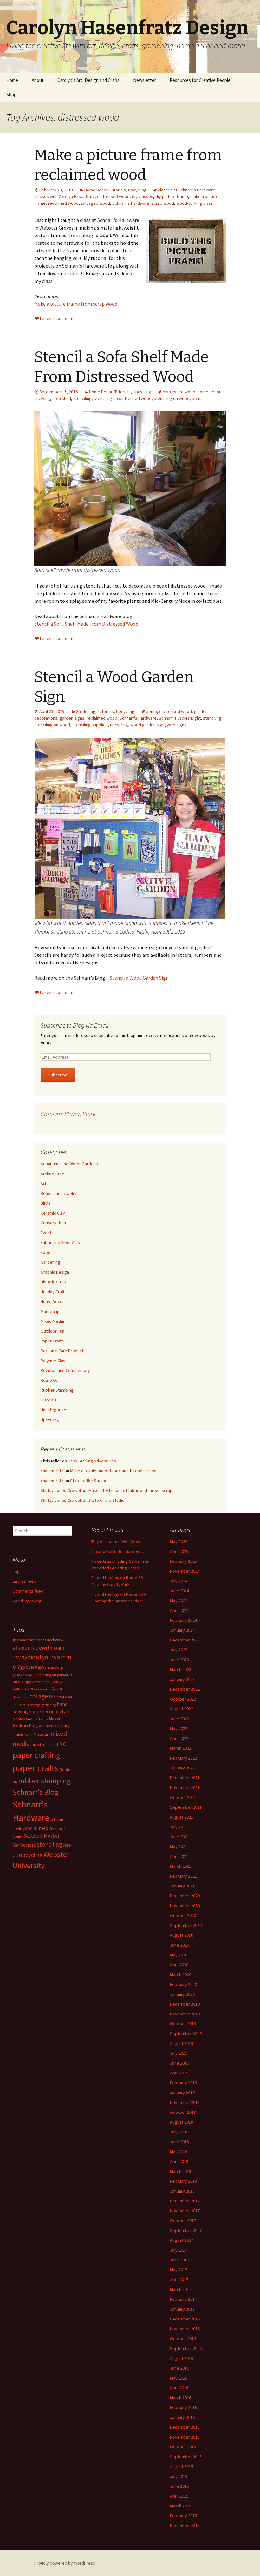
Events (47, 1233)
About (38, 80)
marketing (41, 1719)
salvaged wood (95, 203)
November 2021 (185, 1787)
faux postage (32, 1705)
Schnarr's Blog (36, 1792)
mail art (62, 1711)
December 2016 (185, 2319)
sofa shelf (62, 398)
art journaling (62, 1675)
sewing (18, 1829)
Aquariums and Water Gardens (69, 1164)
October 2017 (183, 2220)
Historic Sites (53, 1282)
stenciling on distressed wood (123, 398)
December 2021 (185, 1778)
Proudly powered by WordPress (65, 2563)
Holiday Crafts (54, 1292)
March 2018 (181, 2171)
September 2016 (186, 2348)
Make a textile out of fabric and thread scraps (113, 1471)
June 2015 (179, 2486)
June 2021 (179, 1837)
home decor (209, 392)
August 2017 (182, 2240)
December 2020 (185, 1896)
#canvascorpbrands (29, 1640)
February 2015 (183, 2516)
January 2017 (182, 2309)
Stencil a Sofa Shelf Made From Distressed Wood (86, 624)
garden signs (72, 718)
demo (151, 711)
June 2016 (179, 2368)
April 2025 (179, 1551)
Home (12, 80)
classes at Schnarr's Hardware (187, 190)
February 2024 (183, 1620)
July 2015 (179, 2476)
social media (39, 1828)
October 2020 (183, 1915)
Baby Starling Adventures (92, 1461)
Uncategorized (55, 1410)
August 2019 (182, 2043)
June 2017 (179, 2260)
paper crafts (36, 1768)
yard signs (177, 725)
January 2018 (182, 2191)
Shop (11, 94)
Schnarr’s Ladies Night (180, 718)
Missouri (42, 1734)
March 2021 (181, 1866)
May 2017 (179, 2270)
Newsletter (145, 80)
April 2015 (179, 2496)
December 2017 (185, 2201)
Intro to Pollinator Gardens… (118, 1551)
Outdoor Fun (52, 1331)
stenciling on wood (172, 398)
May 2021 (179, 1847)
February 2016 (183, 2407)
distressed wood (113, 196)
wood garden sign (147, 725)
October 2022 (183, 1699)
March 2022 (181, 1748)
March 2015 (181, 2506)
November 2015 (185, 2437)
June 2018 (179, 2142)
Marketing (50, 1311)
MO (63, 1744)
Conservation (53, 1223)
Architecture (52, 1174)
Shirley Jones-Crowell (61, 1490)
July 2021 (179, 1827)
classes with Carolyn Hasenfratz (65, 196)
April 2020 (179, 1965)
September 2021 (186, 1807)
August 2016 (182, 2358)
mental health (23, 1735)
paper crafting (36, 1755)
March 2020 (181, 1974)
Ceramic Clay (53, 1213)
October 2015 (183, 2447)
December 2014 (185, 2526)
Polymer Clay (53, 1361)
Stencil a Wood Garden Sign (139, 978)
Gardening (86, 711)
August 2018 (182, 2122)
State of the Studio (88, 1481)
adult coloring (39, 1675)
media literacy (58, 1725)
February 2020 (183, 1984)
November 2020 (185, 1906)
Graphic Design (55, 1272)
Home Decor (96, 190)
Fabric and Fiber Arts (60, 1242)
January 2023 (182, 1679)
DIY (52, 1696)
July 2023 (179, 1650)
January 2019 (182, 2093)
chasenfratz (52, 1471)
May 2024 (179, 1601)
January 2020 (182, 1994)
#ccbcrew (55, 1640)
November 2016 (185, 2329)
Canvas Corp (41, 1682)
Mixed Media (52, 1321)
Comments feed (28, 1591)
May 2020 (179, 1955)
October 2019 (183, 2024)
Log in (18, 1571)
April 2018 (179, 2161)
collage (39, 1696)
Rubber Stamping (57, 1390)
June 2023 (179, 1660)
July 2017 (179, 2250)
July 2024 (179, 1581)
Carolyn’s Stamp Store (68, 1114)
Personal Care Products (63, 1351)
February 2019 (183, 2083)
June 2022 (179, 1719)
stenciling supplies (90, 725)
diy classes (143, 196)
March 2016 (181, 2398)
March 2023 (181, 1669)
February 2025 (183, 1561)
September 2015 (186, 2457)
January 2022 (182, 1768)
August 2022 (182, 1709)
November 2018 (185, 2102)
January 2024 (182, 1630)
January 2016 (182, 2417)
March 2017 (181, 2289)
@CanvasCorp (51, 1667)
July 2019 (179, 2053)
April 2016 (179, 2388)
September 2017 (186, 2230)
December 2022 (185, 1689)
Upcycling (137, 190)
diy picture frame (172, 196)
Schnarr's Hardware (131, 203)
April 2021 (179, 1856)
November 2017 (185, 2211)
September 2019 (186, 2034)
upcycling (119, 725)
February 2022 (183, 1758)
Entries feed (24, 1581)
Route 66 (49, 1380)
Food (45, 1252)
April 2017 (179, 2280)
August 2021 (182, 1817)
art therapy (22, 1682)
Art (43, 1183)
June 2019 (179, 2063)
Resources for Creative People (200, 80)
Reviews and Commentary (65, 1370)
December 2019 (185, 2004)
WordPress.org (27, 1601)
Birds (45, 1203)
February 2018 (183, 2181)
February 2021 (183, 1876)
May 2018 (179, 2152)
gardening (49, 1705)
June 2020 (179, 1945)
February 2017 (183, 2299)
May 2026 (179, 1541)
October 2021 (183, 1797)
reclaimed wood (63, 203)
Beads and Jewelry (59, 1193)
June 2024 (179, 1591)
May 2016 (179, 2378)
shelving (42, 398)
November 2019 (185, 2014)
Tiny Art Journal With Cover (117, 1541)
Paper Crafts (52, 1341)
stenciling (82, 398)
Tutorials (118, 190)
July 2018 (179, 2132)
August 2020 (182, 1935)
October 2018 (183, 2112)
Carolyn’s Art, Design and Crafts (88, 80)
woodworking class (195, 203)
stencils (199, 398)
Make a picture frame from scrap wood (76, 304)
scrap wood (163, 203)
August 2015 (182, 2466)
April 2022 (179, 1738)
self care (57, 1819)
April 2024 (179, 1610)
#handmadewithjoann (39, 1648)
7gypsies (27, 1667)
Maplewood (23, 1719)
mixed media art (44, 1744)
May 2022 (179, 1728)
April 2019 (179, 2073)
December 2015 (185, 2427)
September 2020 (186, 1925)
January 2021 (182, 1886)
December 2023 (185, 1640)
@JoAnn (20, 1675)
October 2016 (183, 2339)
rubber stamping (45, 1781)
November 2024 (185, 1571)
